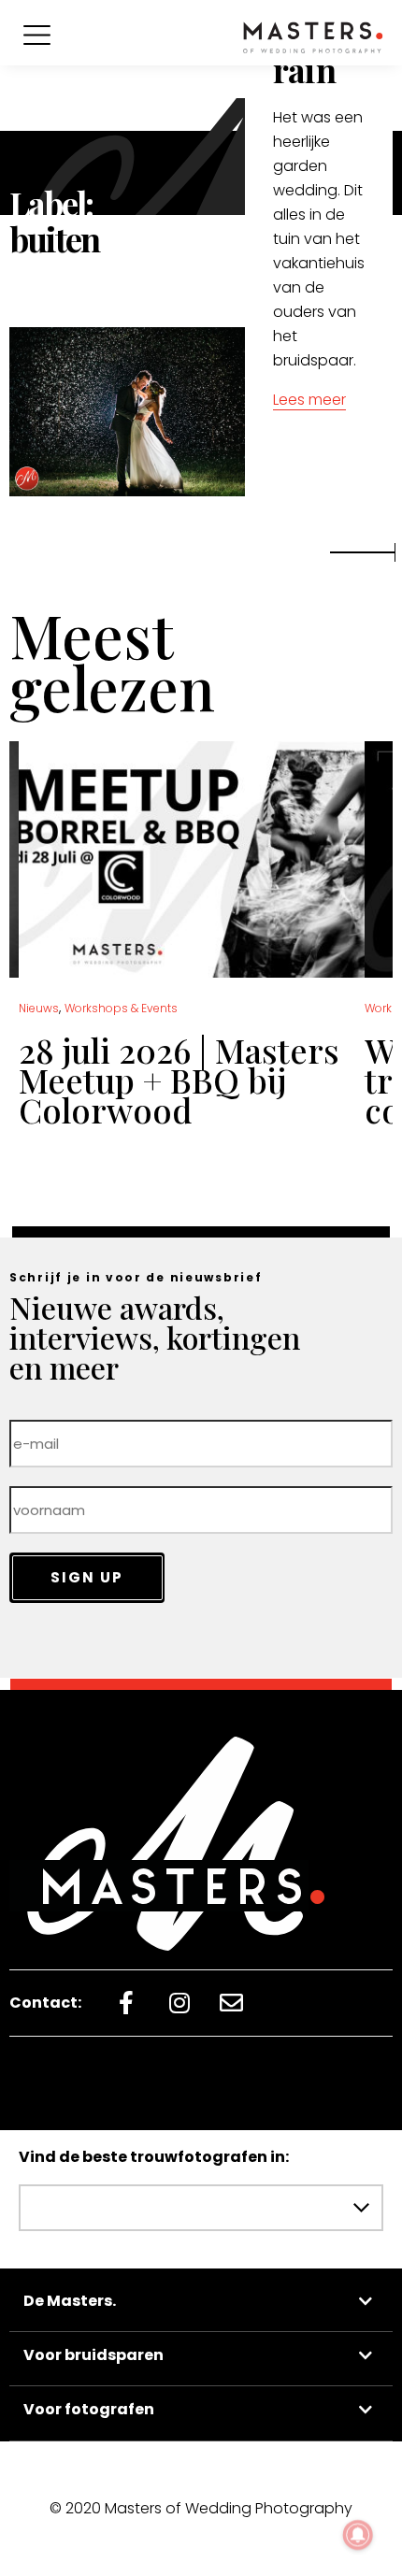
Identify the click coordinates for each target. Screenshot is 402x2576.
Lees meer (309, 400)
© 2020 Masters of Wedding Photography (201, 2508)
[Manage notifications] (358, 2535)
